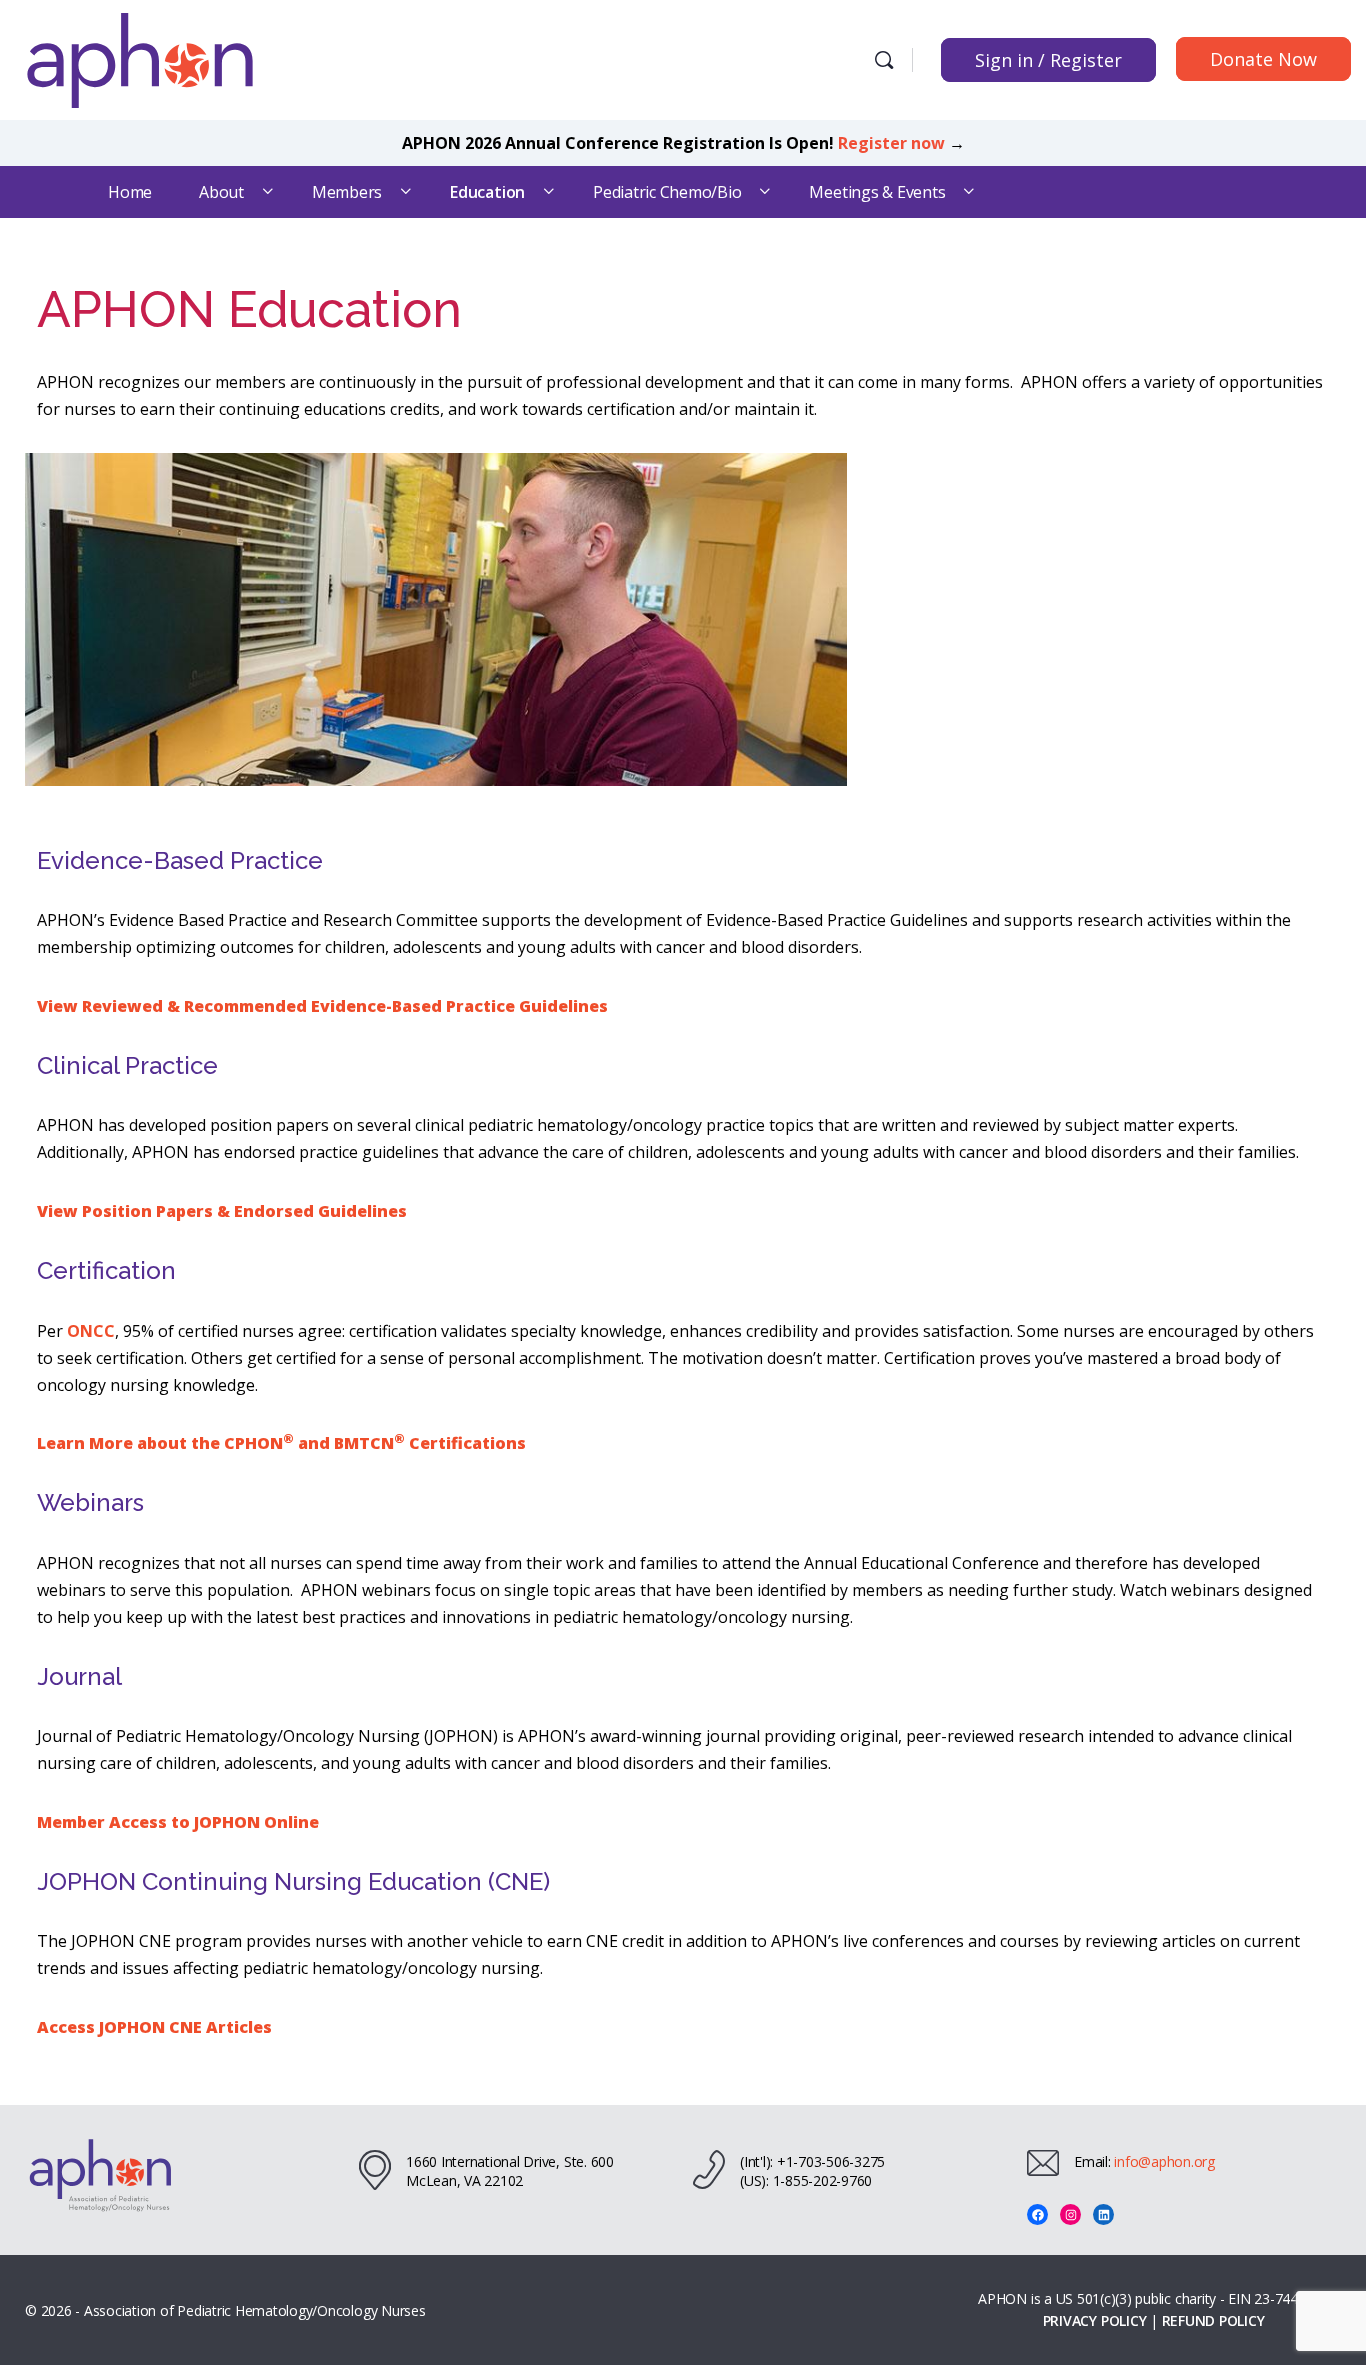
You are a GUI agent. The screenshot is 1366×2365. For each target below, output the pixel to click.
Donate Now (1263, 59)
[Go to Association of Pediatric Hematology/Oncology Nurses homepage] (140, 57)
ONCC (91, 1331)
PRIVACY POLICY (1095, 2320)
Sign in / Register (1048, 60)
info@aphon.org (1164, 2161)
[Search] (884, 60)
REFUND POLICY (1213, 2320)
